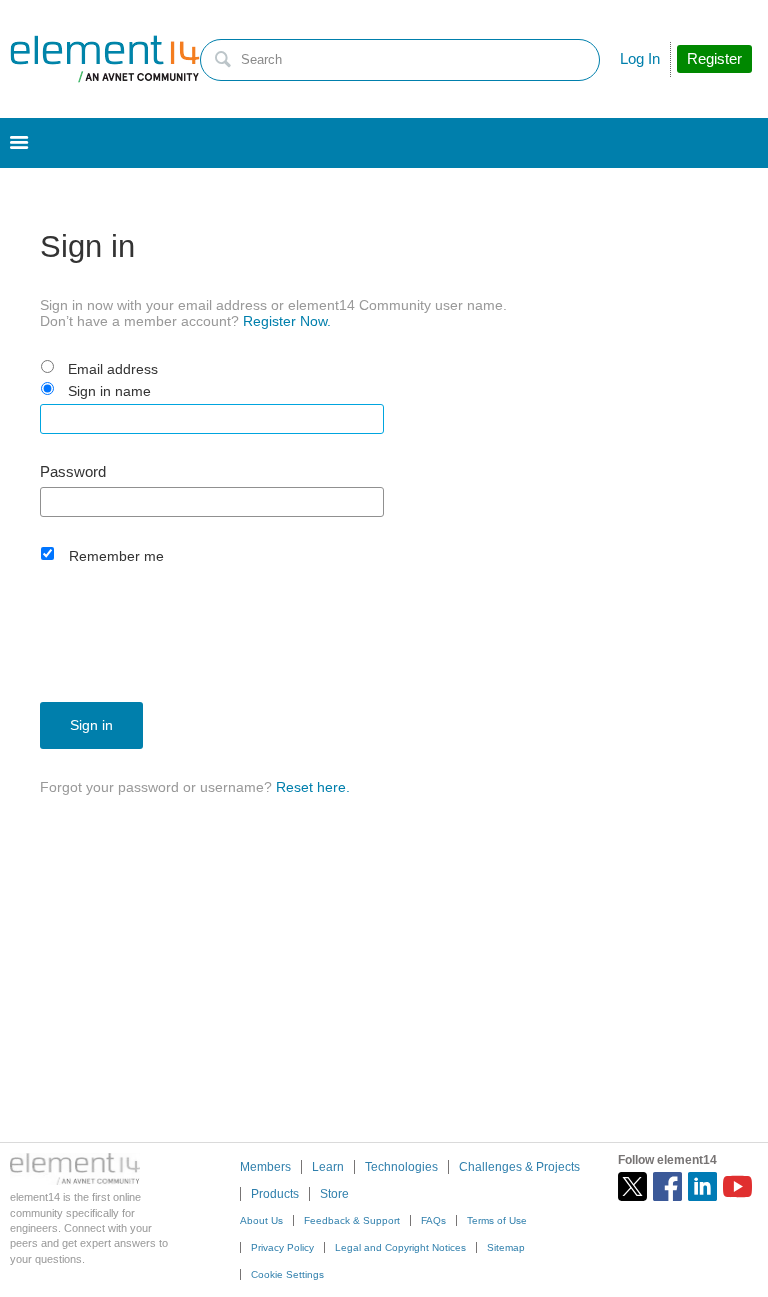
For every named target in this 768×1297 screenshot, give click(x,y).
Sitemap (506, 1247)
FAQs (433, 1220)
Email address (113, 369)
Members (265, 1167)
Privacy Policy (282, 1247)
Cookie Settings (287, 1274)
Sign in (91, 725)
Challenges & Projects (519, 1167)
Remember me (116, 556)
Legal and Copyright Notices (400, 1247)
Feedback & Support (352, 1220)
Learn (328, 1167)
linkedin (702, 1186)
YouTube (737, 1186)
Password (73, 472)
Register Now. (287, 321)
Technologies (401, 1167)
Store (334, 1194)
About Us (261, 1220)
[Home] (105, 59)
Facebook (667, 1186)
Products (275, 1194)
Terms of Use (497, 1220)
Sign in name (109, 391)
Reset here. (313, 787)
